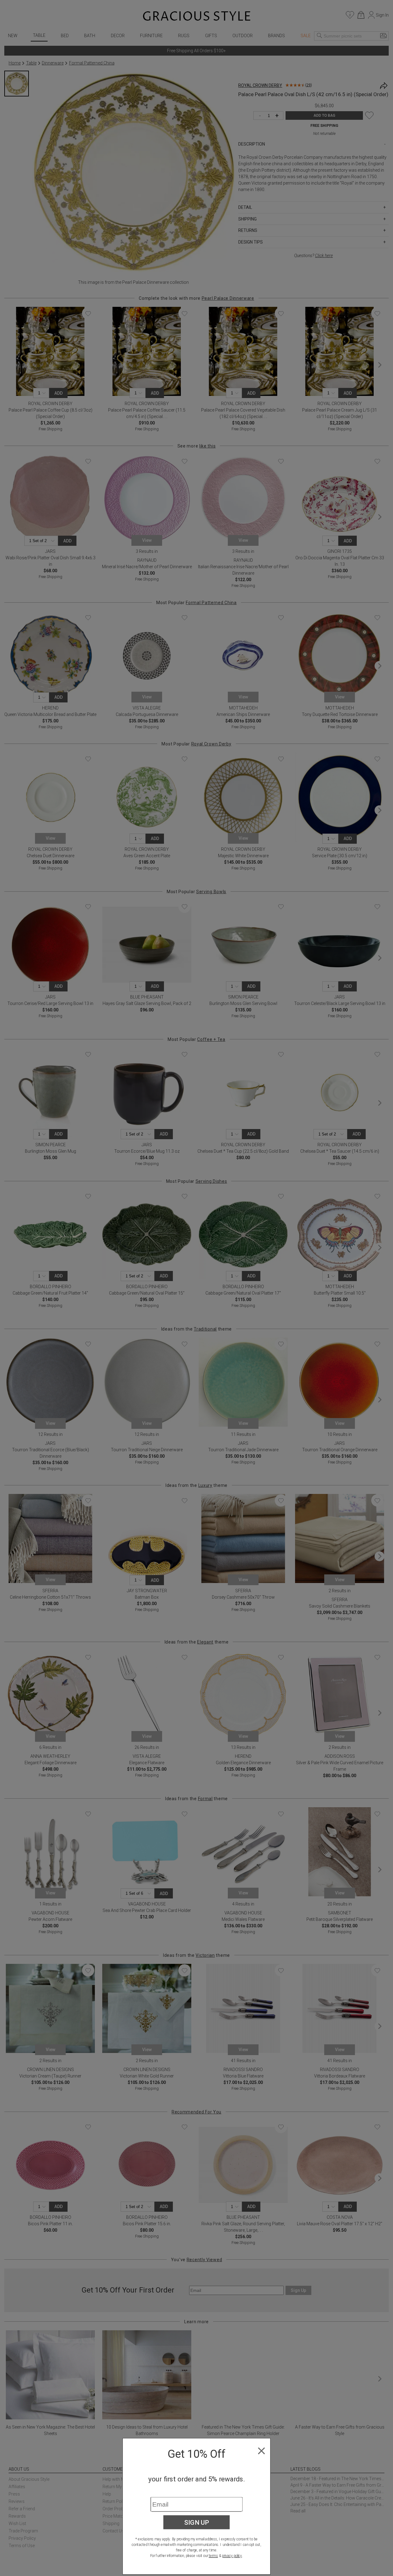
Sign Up (197, 2522)
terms (213, 2556)
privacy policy (232, 2556)
